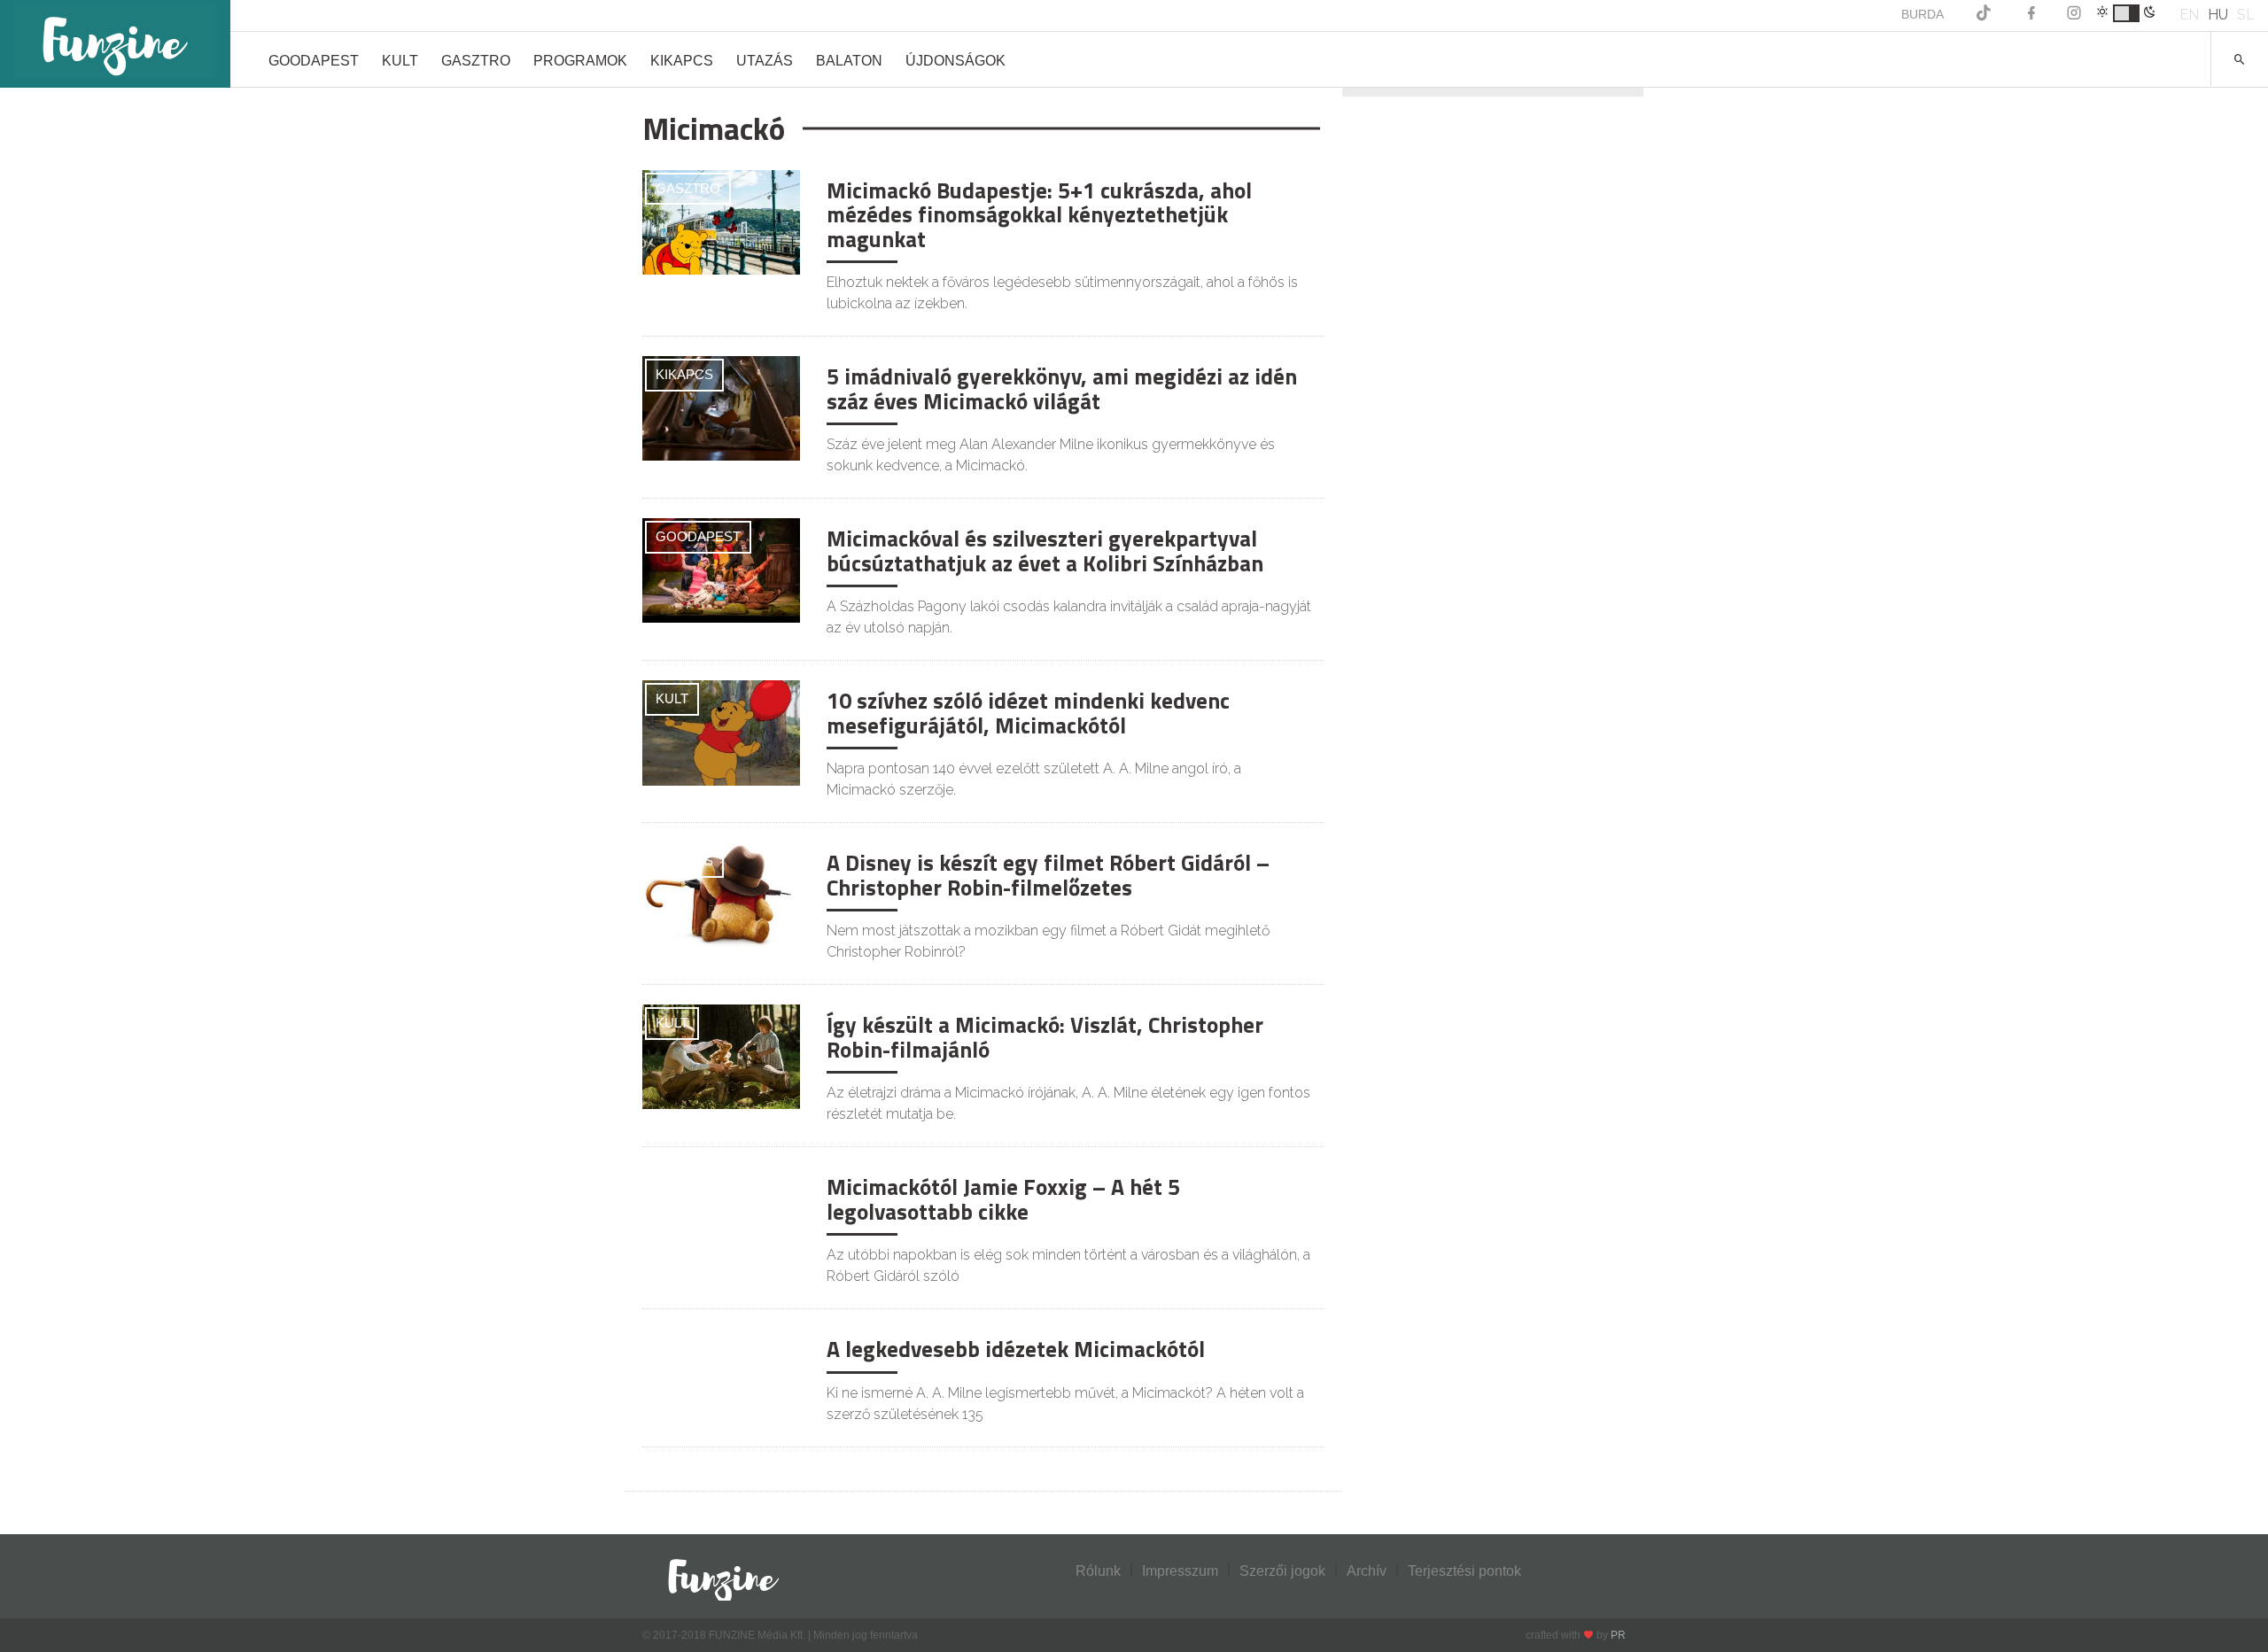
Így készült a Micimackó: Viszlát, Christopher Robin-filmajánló (1045, 1037)
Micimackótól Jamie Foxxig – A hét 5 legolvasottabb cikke (1003, 1199)
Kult (400, 61)
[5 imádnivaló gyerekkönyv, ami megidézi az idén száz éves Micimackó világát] (721, 407)
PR (1618, 1635)
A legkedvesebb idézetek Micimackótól (1016, 1349)
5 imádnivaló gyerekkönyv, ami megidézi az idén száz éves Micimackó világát (1062, 389)
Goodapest (314, 61)
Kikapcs (682, 61)
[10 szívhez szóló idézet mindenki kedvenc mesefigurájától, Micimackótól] (721, 732)
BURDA (1922, 14)
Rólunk (1098, 1571)
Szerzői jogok (1282, 1571)
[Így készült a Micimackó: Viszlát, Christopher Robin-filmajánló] (721, 1055)
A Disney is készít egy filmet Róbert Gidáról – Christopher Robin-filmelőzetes (1048, 875)
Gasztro (476, 61)
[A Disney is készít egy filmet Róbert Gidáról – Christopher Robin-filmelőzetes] (721, 893)
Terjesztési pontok (1464, 1571)
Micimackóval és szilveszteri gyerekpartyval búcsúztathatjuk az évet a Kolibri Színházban (1045, 551)
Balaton (849, 61)
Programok (580, 61)
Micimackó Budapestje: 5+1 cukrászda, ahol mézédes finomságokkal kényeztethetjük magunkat (1039, 215)
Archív (1367, 1571)
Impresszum (1180, 1571)
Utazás (765, 61)
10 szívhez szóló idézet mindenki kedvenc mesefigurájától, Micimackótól (1028, 713)
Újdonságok (955, 61)
